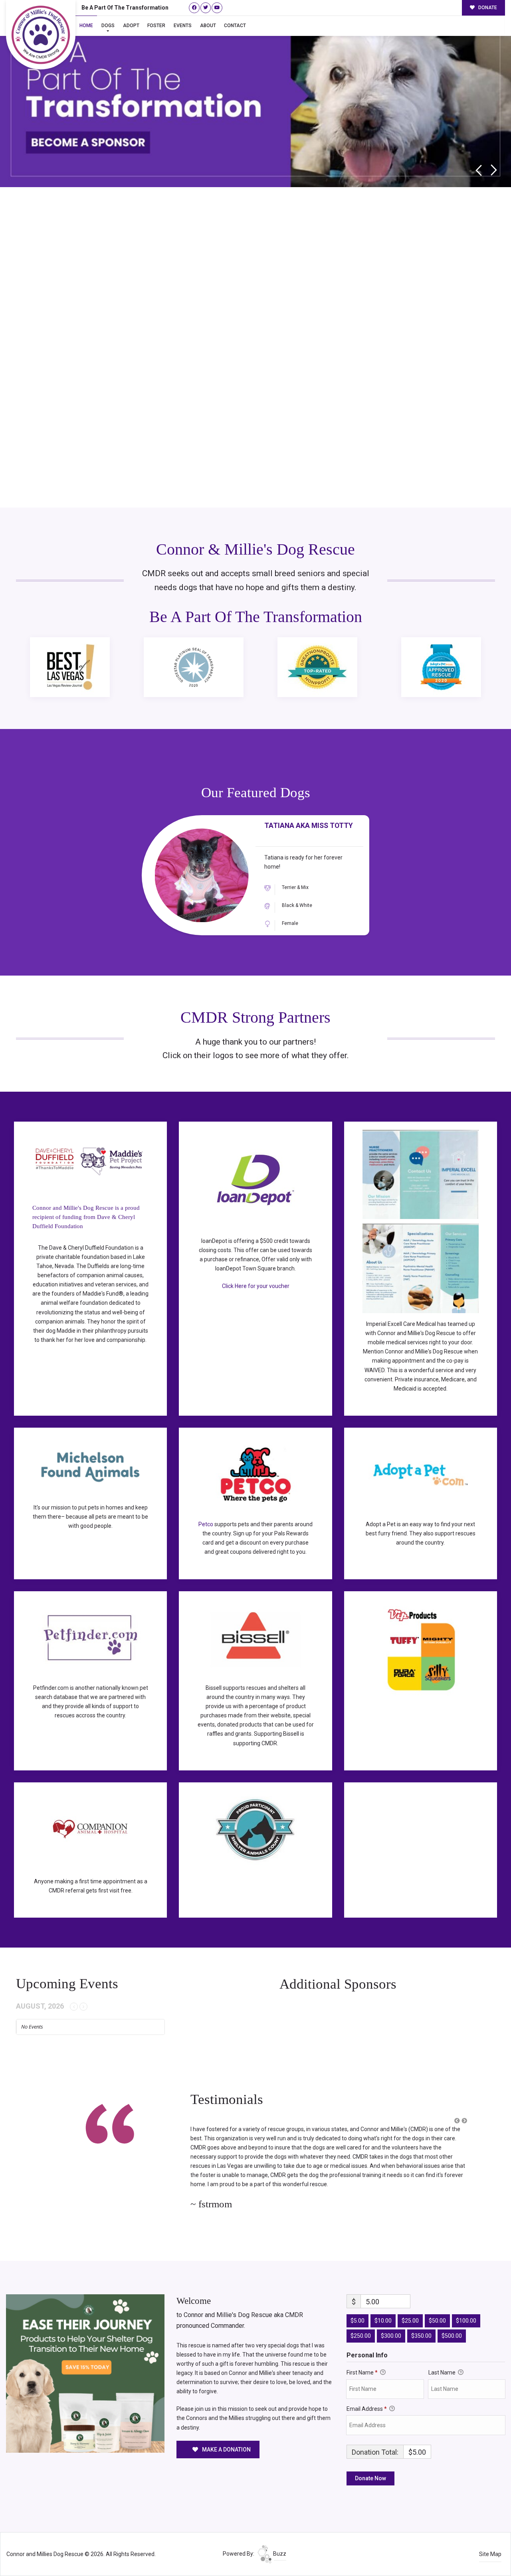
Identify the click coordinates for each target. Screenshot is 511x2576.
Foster (156, 26)
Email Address (367, 2390)
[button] (457, 2121)
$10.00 (383, 2302)
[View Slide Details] (255, 96)
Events (183, 26)
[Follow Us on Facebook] (194, 8)
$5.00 (358, 2302)
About (208, 26)
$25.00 (410, 2302)
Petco (206, 1524)
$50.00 (437, 2302)
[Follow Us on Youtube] (217, 8)
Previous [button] (478, 170)
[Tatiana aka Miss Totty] (202, 875)
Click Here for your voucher (256, 1286)
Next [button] (494, 170)
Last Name (443, 2354)
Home (86, 26)
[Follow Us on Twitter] (206, 8)
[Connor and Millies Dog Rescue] (41, 35)
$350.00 (421, 2317)
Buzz (279, 2535)
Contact (235, 26)
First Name (362, 2354)
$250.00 (361, 2317)
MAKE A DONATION (226, 2431)
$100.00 (466, 2302)
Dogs (108, 26)
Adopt (131, 26)
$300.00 (391, 2317)
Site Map (490, 2536)
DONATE (487, 8)
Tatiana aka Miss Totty (309, 826)
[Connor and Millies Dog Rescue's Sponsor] (85, 2355)
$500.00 (452, 2317)
